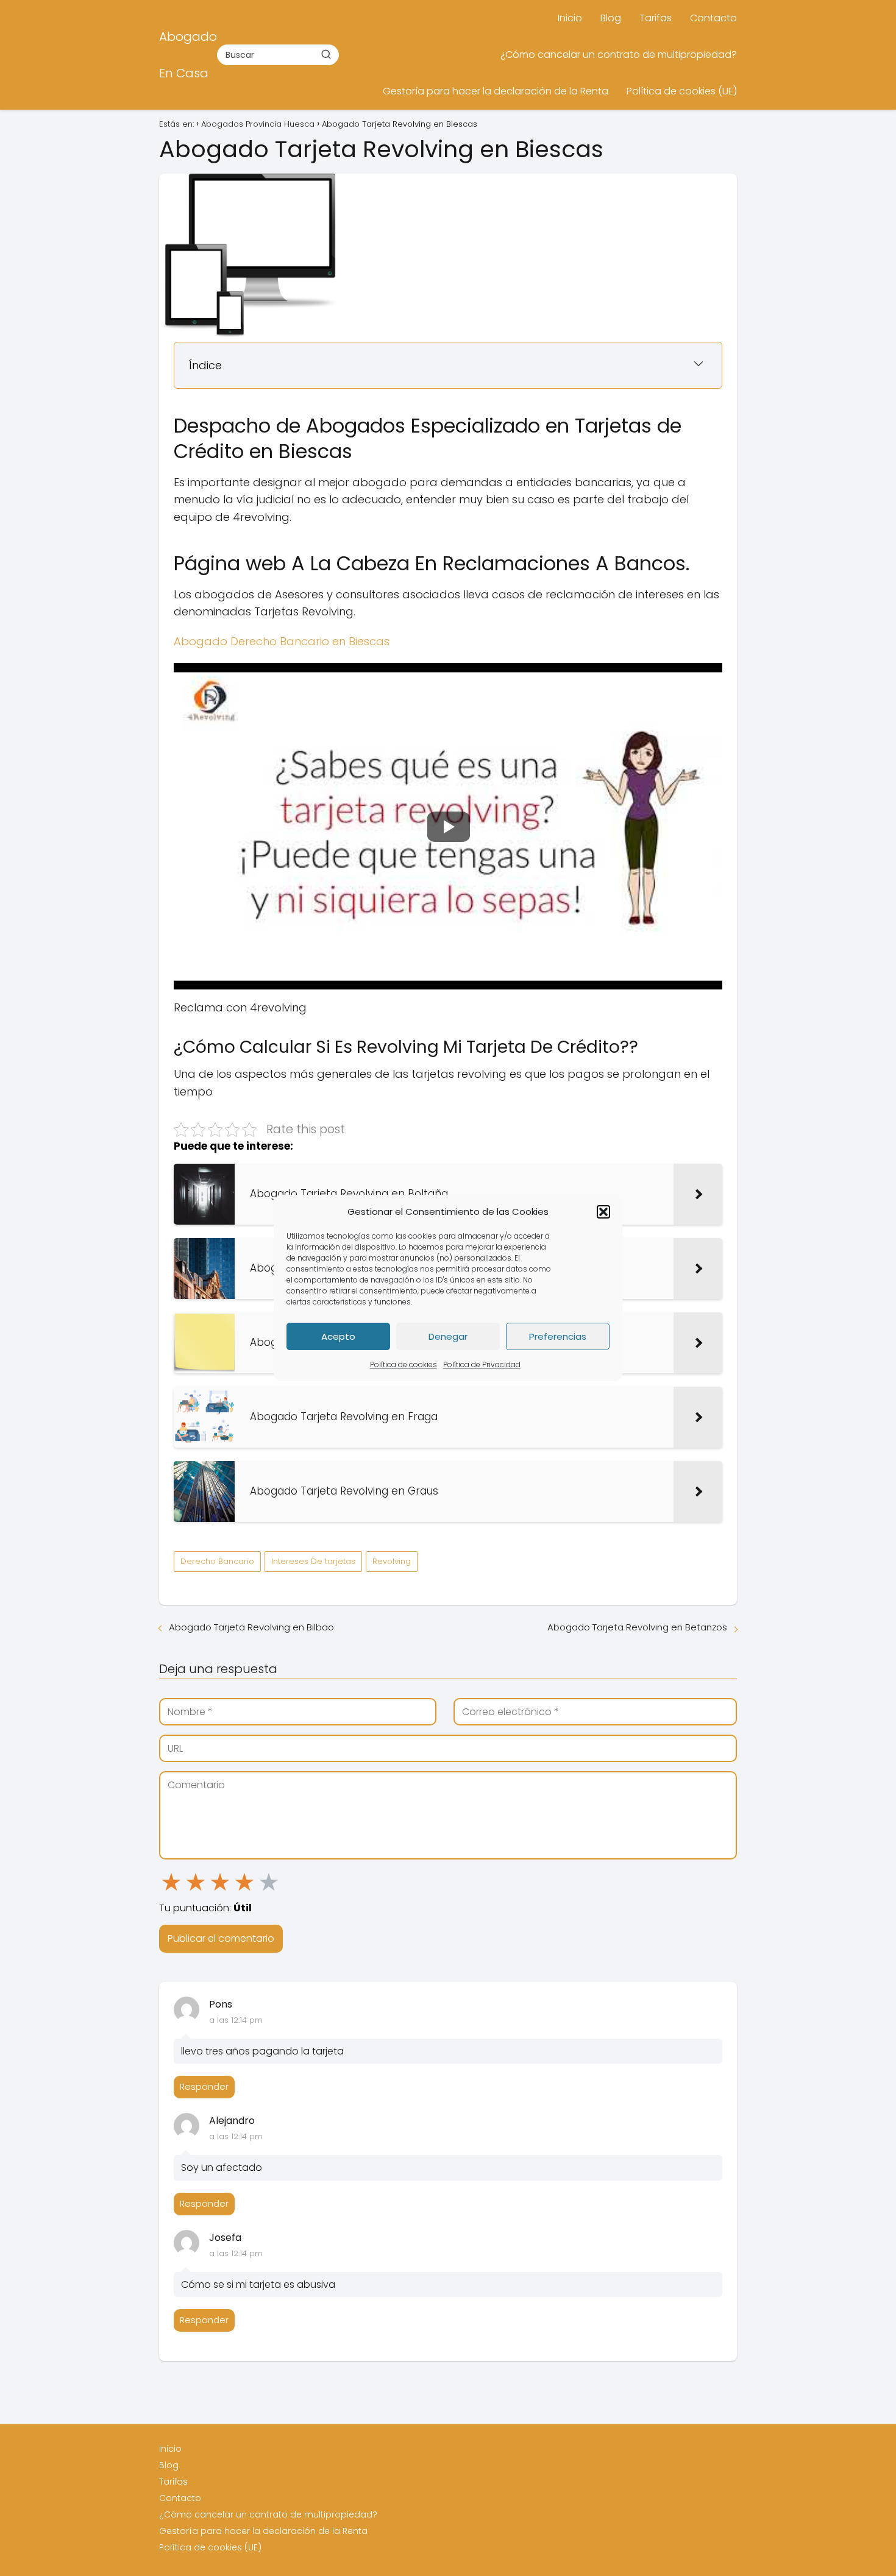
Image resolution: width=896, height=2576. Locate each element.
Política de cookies (404, 1364)
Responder (204, 2087)
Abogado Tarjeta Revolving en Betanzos (637, 1627)
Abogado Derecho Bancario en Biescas (282, 641)
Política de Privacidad (482, 1364)
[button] (603, 1212)
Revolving (392, 1561)
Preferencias (558, 1336)
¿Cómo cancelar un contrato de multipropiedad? (619, 55)
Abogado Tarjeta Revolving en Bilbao (251, 1627)
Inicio (570, 18)
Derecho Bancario (217, 1561)
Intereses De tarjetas (313, 1561)
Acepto (338, 1336)
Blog (611, 18)
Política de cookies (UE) (682, 91)
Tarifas (656, 18)
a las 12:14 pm (236, 2020)
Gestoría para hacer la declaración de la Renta (496, 91)
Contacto (713, 18)
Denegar (448, 1336)
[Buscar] (326, 54)
